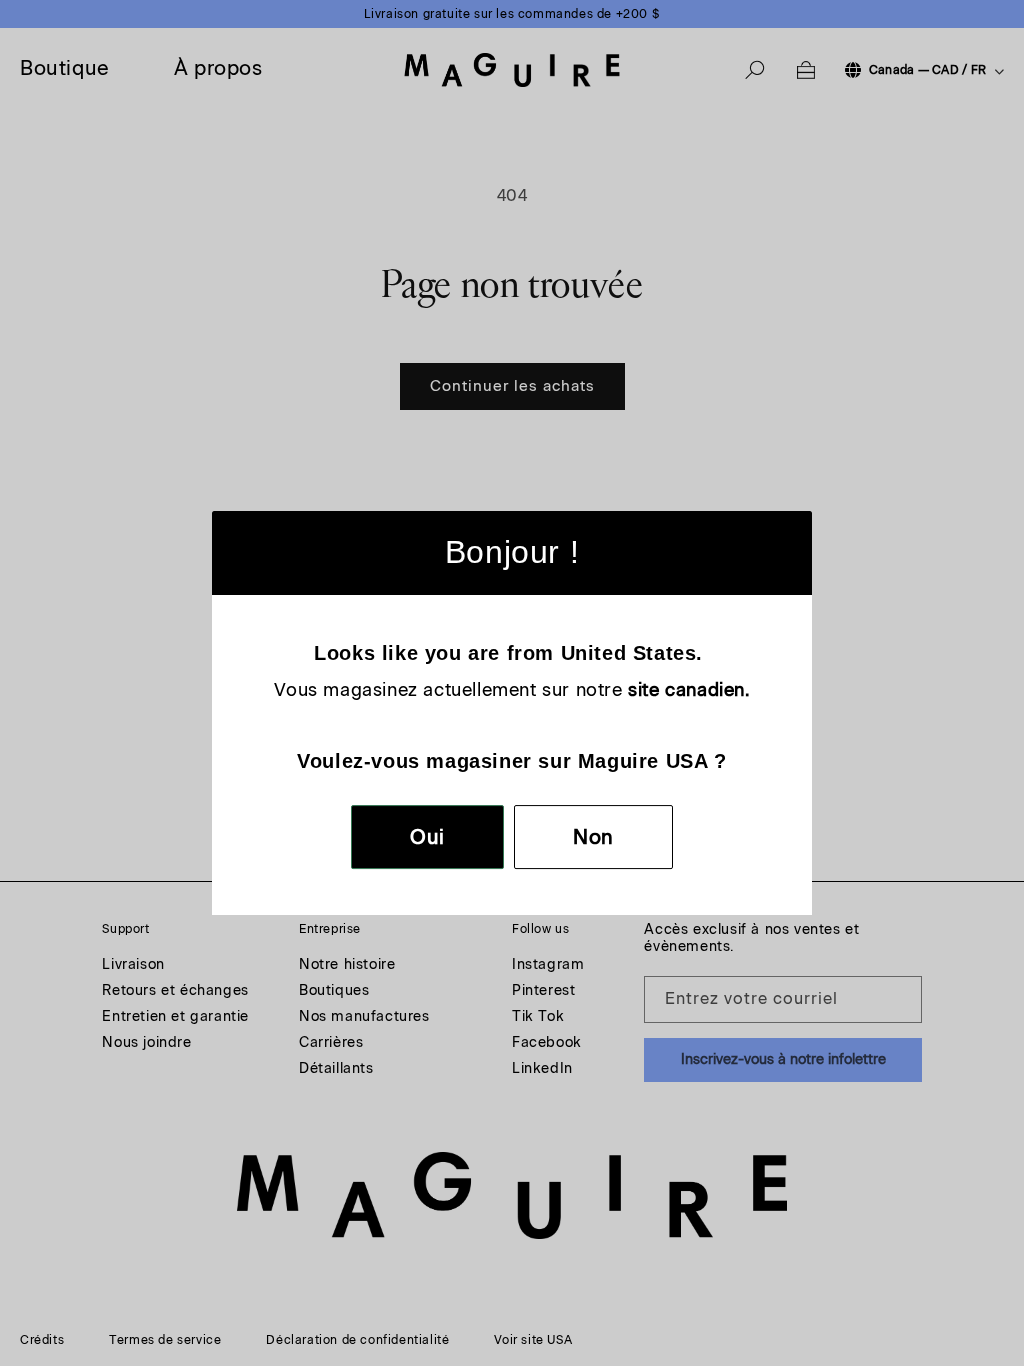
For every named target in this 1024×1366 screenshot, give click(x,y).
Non (593, 837)
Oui (427, 837)
